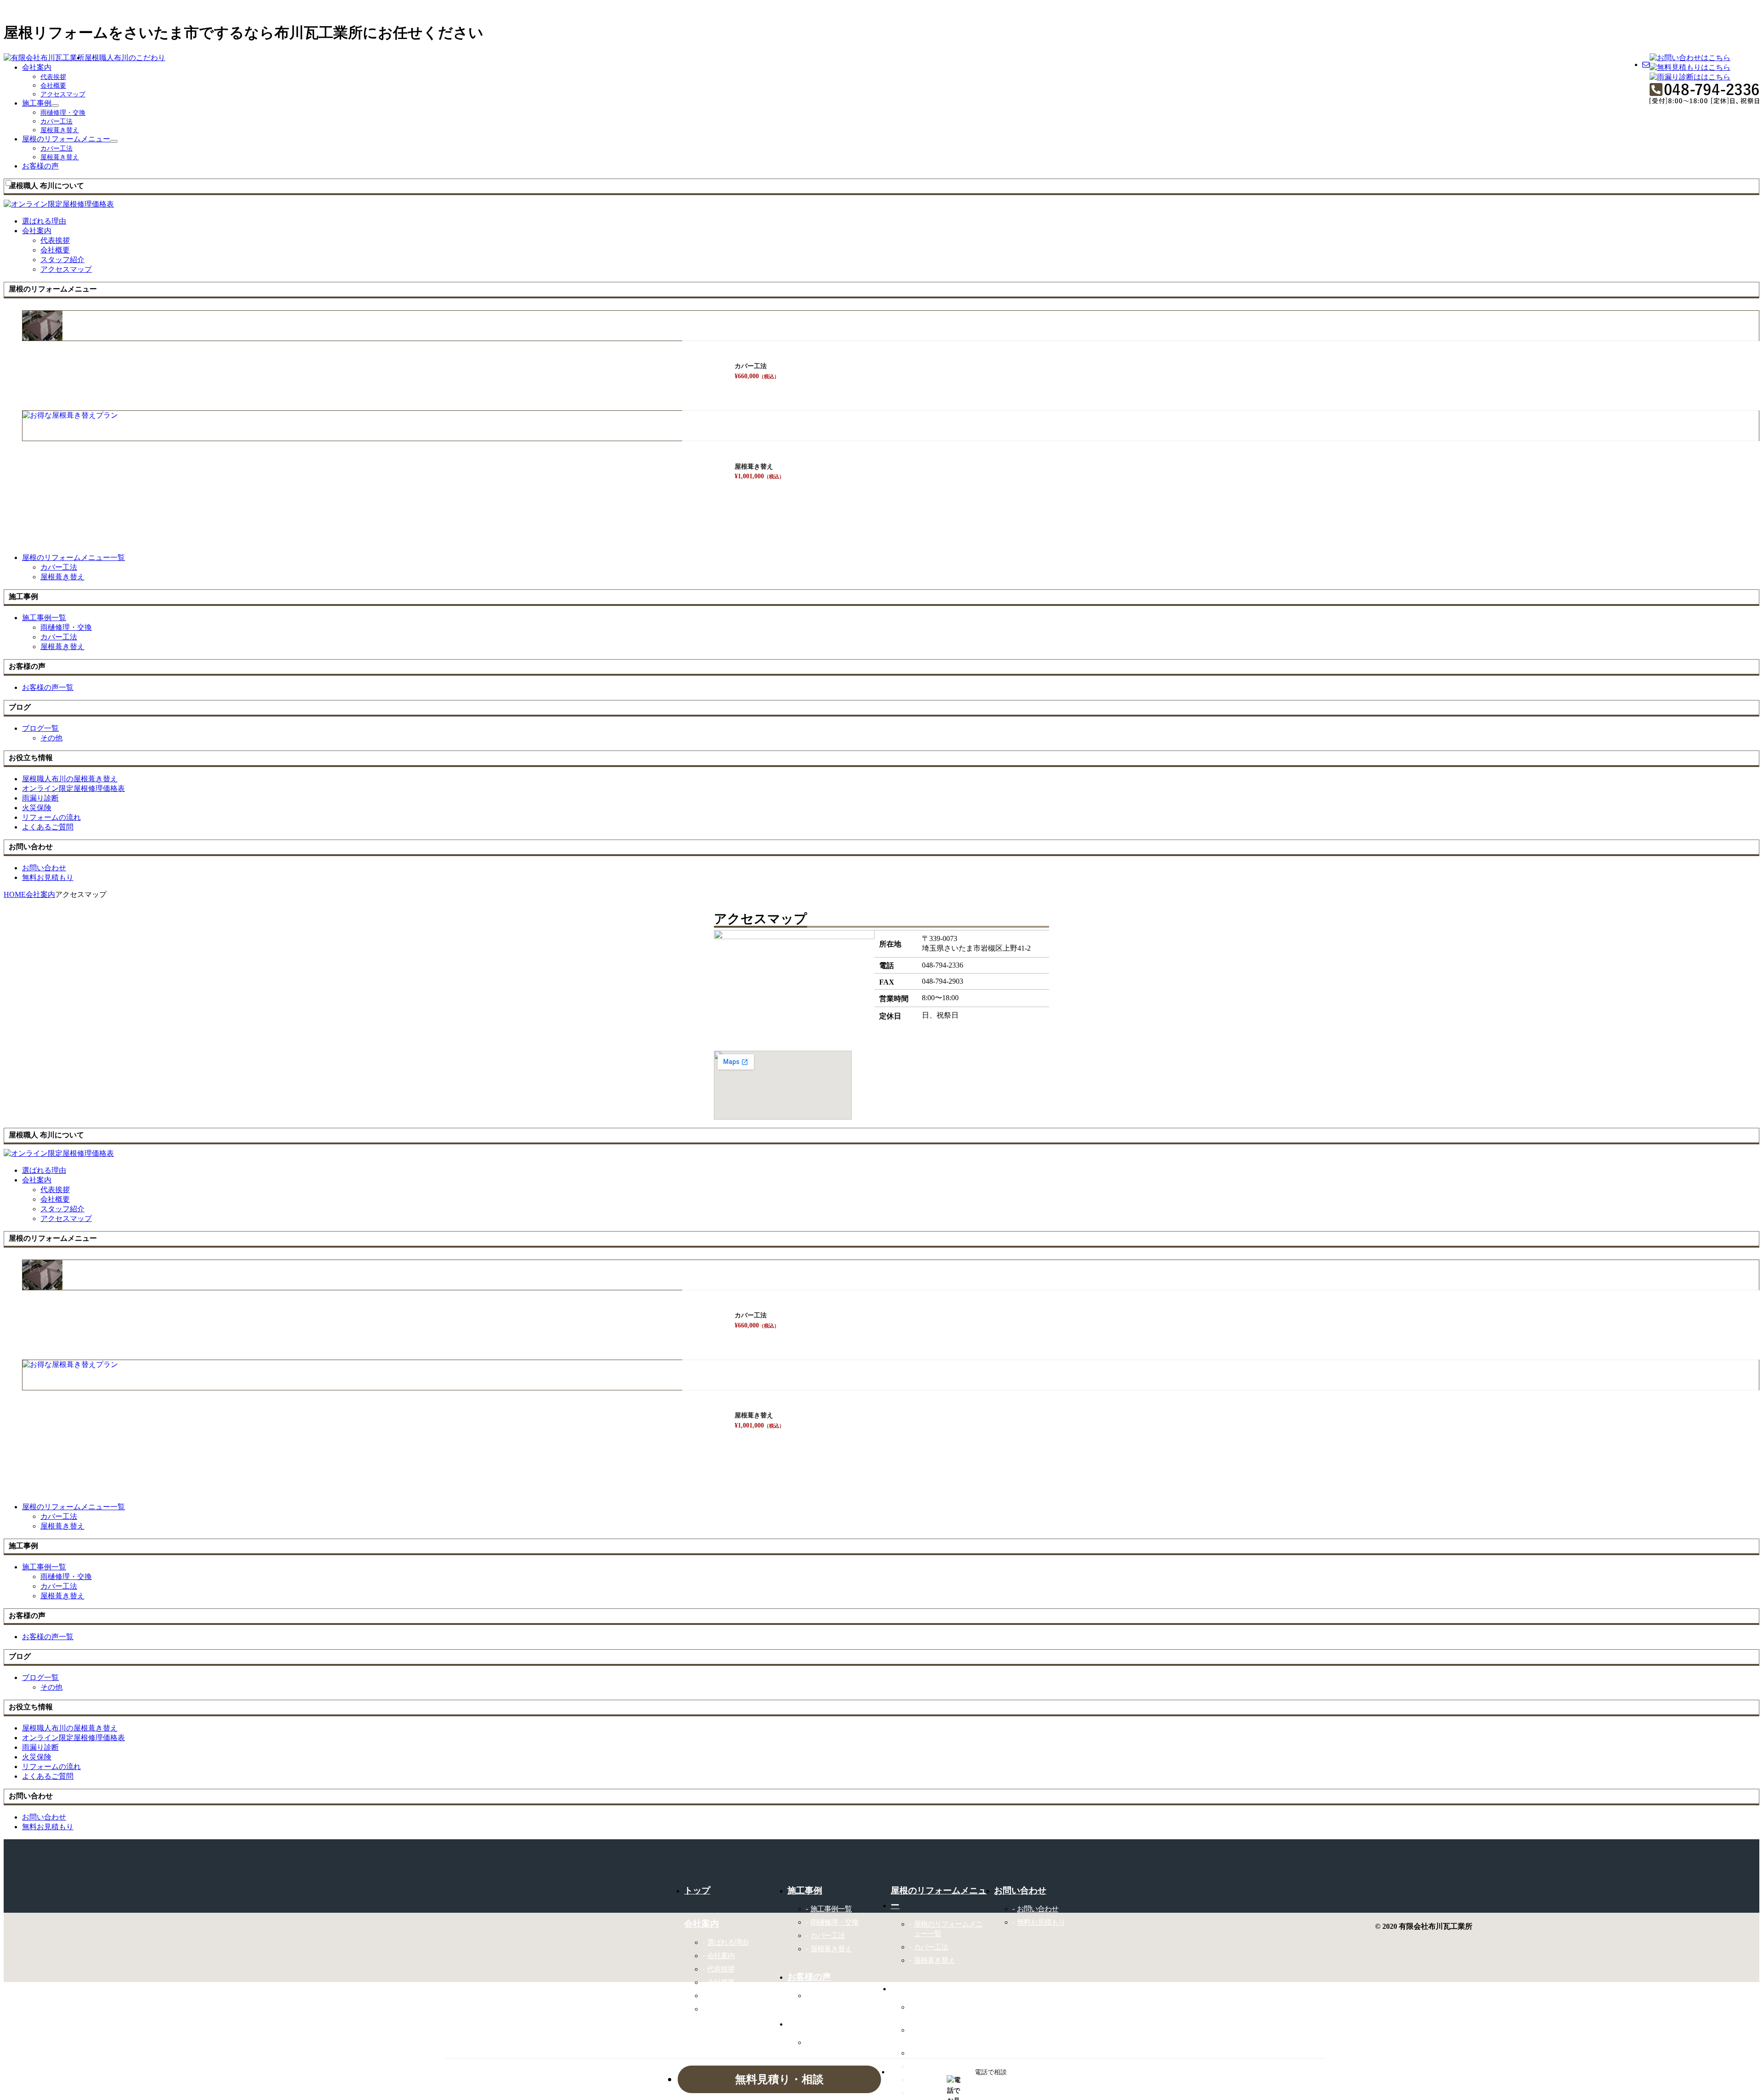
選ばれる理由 (728, 1942)
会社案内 (37, 67)
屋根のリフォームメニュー (66, 139)
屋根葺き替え (60, 130)
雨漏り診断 (931, 2053)
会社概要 (53, 86)
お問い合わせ (1038, 1909)
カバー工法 (56, 121)
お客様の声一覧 (834, 1996)
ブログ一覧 (828, 2042)
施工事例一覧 (831, 1909)
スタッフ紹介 (62, 260)
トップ (697, 1890)
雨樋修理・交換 (63, 113)
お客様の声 (40, 166)
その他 (51, 738)
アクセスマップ (63, 94)
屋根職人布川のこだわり (125, 58)
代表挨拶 (53, 77)
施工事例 (37, 103)
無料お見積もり (1041, 1922)
